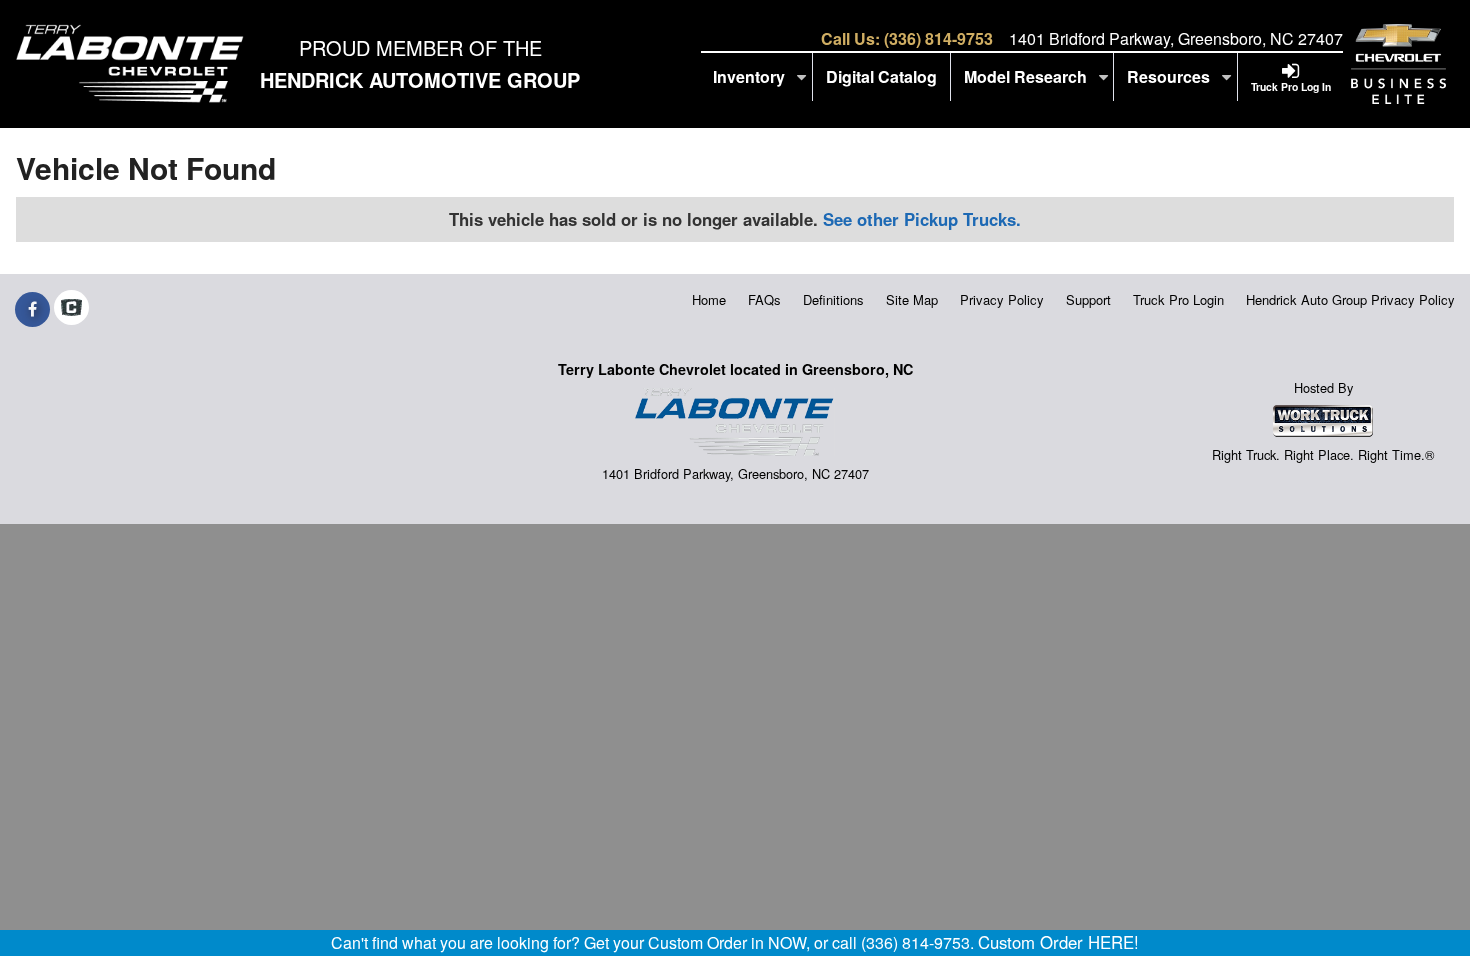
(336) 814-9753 (938, 38)
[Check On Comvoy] (71, 309)
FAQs (764, 299)
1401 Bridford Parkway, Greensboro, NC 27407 (1176, 38)
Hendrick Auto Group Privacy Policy (1350, 299)
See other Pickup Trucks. (922, 219)
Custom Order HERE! (1058, 942)
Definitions (833, 299)
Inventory (751, 76)
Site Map (912, 299)
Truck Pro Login (1178, 299)
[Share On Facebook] (32, 309)
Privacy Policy (1002, 299)
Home (709, 299)
